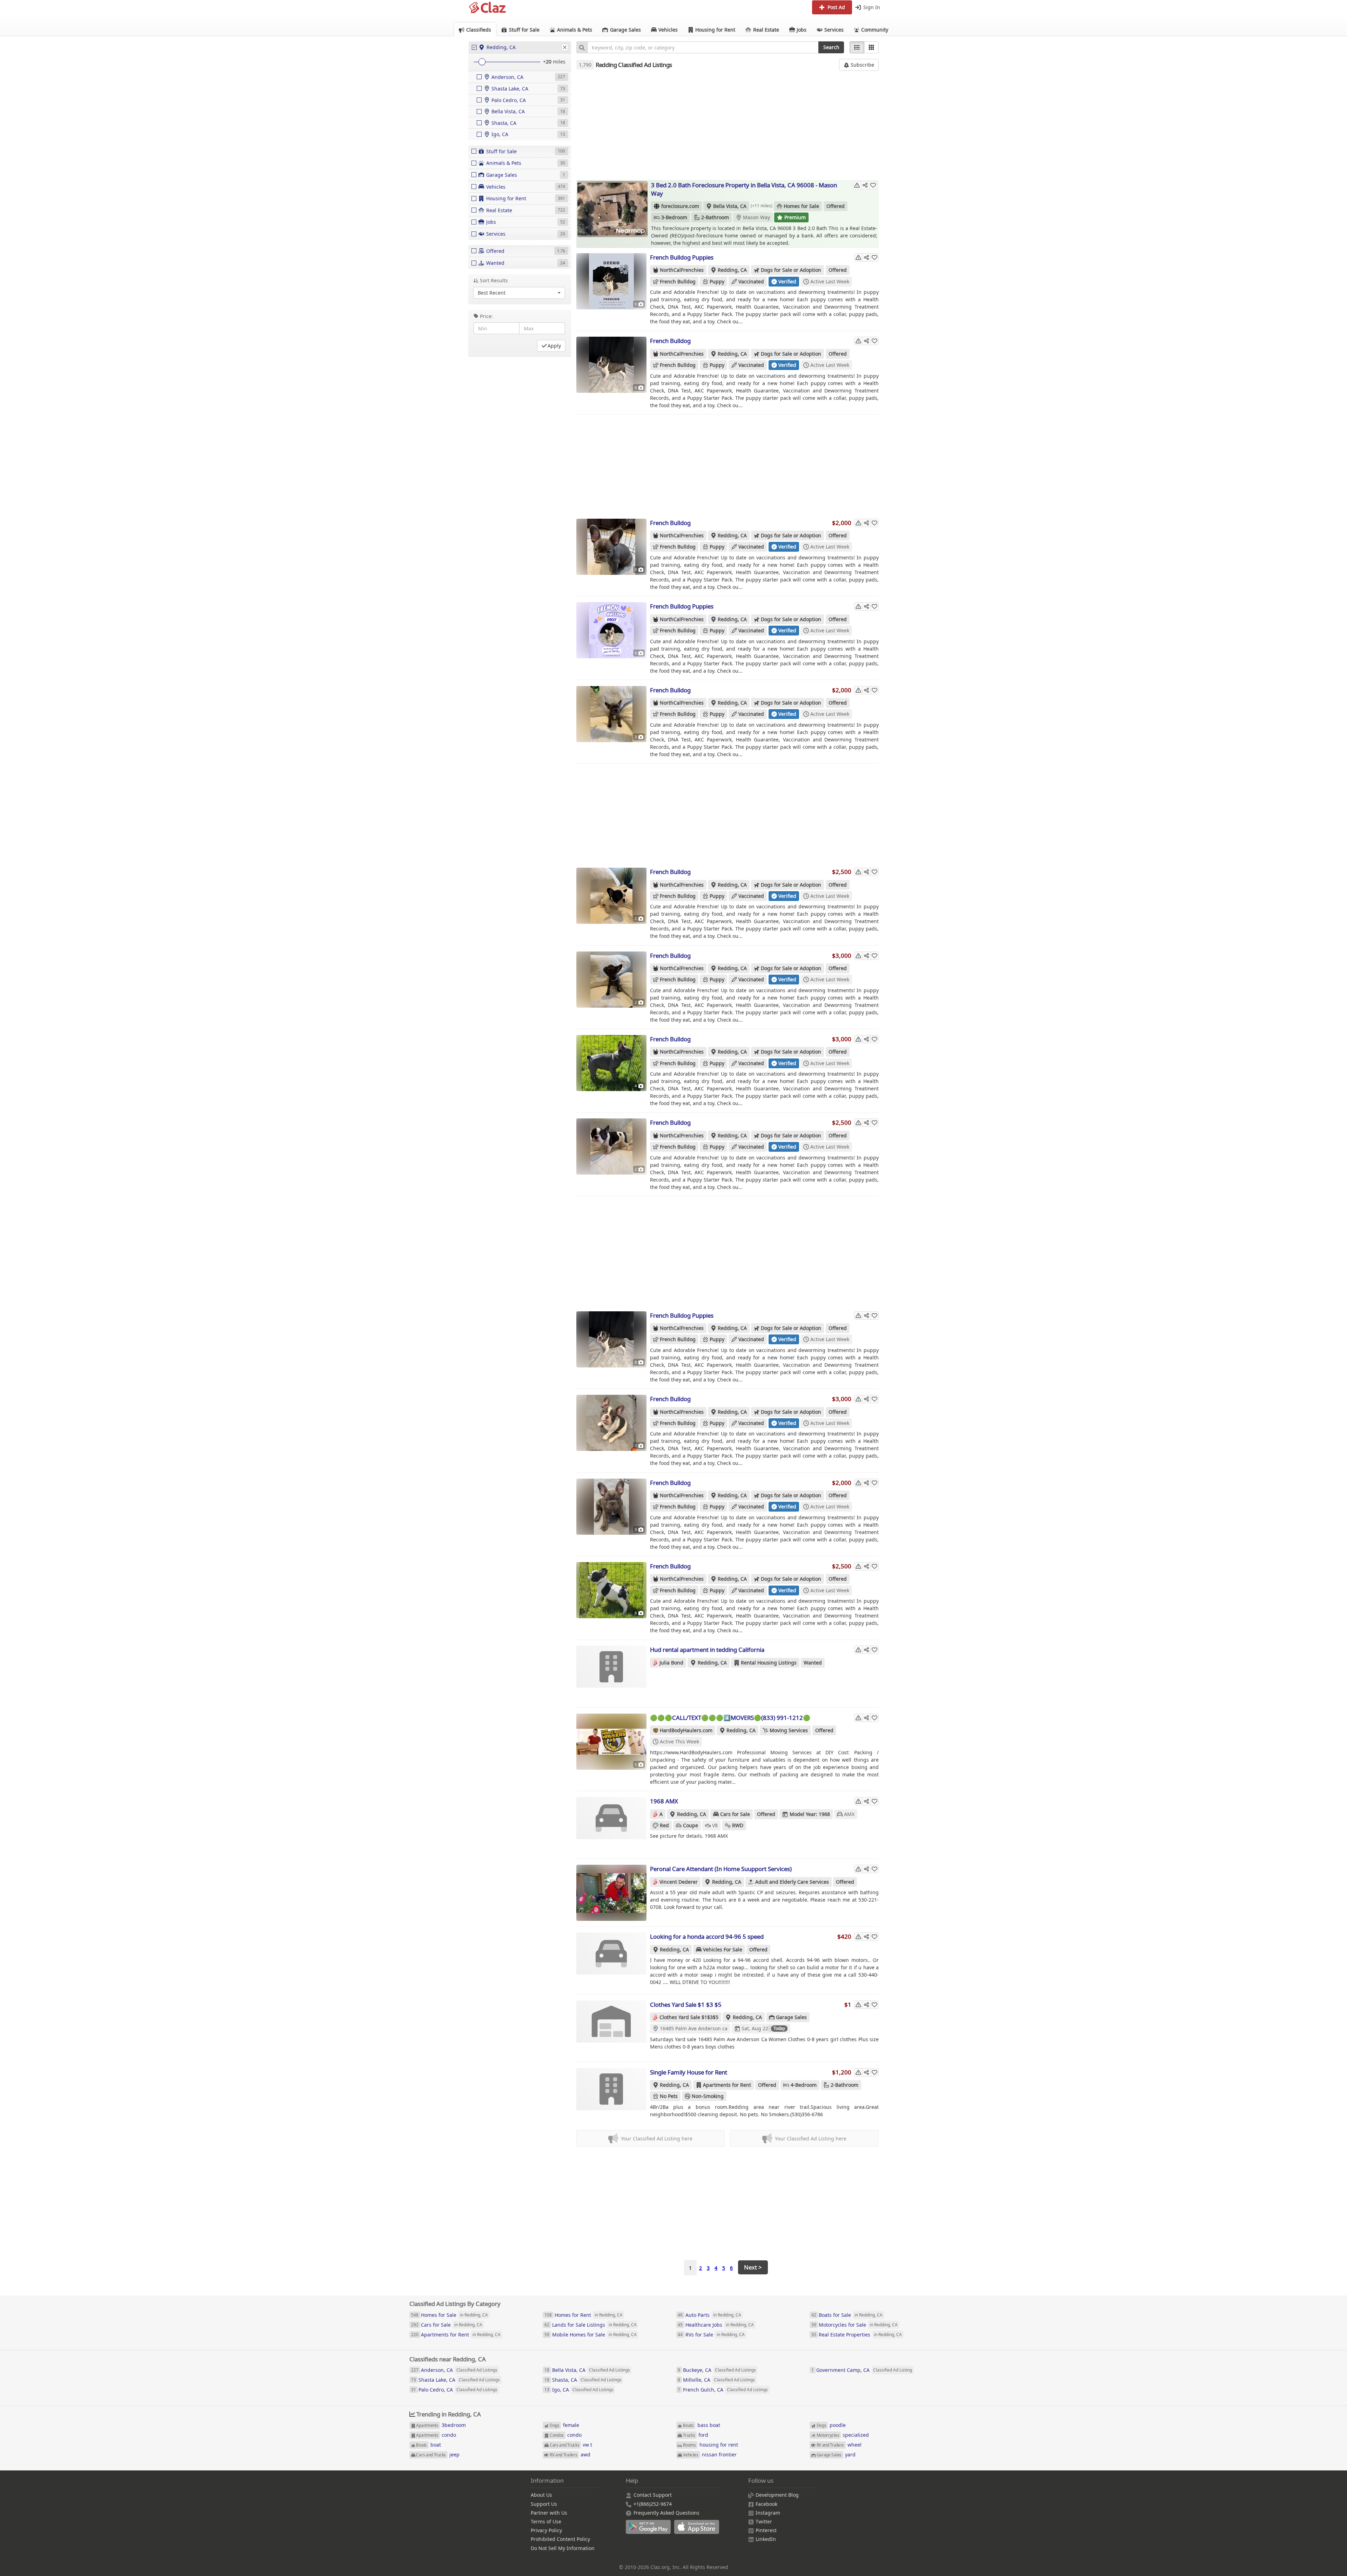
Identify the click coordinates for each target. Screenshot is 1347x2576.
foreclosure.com (680, 206)
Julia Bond (671, 1663)
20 (549, 62)
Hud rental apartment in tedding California (707, 1650)
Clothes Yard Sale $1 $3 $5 (686, 2005)
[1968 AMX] (611, 1825)
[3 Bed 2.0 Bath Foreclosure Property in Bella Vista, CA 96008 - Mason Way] (612, 209)
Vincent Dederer (679, 1882)
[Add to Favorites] (873, 185)
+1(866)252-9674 (653, 2504)
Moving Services (789, 1730)
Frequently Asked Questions (666, 2513)
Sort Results (494, 280)
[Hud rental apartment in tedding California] (611, 1674)
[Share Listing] (865, 185)
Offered (836, 206)
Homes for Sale (801, 206)
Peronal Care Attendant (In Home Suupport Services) (721, 1869)
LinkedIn (766, 2539)
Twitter (764, 2521)
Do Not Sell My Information (563, 2548)
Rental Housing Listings (769, 1663)
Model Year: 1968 (810, 1814)
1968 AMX (664, 1801)
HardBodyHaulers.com (686, 1730)
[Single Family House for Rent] (611, 2096)
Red (664, 1825)
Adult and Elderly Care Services (792, 1882)
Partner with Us (549, 2513)
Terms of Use (546, 2521)
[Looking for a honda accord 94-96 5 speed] (611, 1960)
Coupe (691, 1825)
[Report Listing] (857, 185)
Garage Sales (791, 2017)
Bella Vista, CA (730, 206)
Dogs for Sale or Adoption (791, 270)
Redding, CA (732, 270)
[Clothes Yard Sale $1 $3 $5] (611, 2029)
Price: (486, 316)
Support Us (544, 2504)
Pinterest (766, 2530)
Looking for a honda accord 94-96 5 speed (707, 1936)
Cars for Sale (735, 1814)
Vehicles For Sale (723, 1949)
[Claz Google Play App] (650, 2531)
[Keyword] (582, 47)
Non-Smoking (708, 2096)
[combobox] (703, 47)
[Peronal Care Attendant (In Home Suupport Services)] (611, 1893)
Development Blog (777, 2495)
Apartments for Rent (727, 2085)
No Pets (669, 2096)
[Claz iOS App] (698, 2531)
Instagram (768, 2513)
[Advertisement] (728, 125)
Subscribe (862, 65)
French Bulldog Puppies (682, 257)
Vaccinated (751, 281)
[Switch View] (871, 47)
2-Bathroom (715, 217)
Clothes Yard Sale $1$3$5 (689, 2017)
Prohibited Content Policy (560, 2539)
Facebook (766, 2504)
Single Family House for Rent (689, 2072)
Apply (554, 346)
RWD (738, 1825)
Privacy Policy (546, 2530)
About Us (541, 2495)
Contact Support (653, 2495)
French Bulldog (678, 281)
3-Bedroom (674, 217)
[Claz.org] (488, 8)
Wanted (813, 1663)
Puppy (717, 281)
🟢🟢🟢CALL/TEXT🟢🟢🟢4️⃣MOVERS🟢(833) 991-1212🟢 (730, 1718)
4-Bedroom (804, 2085)
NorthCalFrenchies (682, 270)
